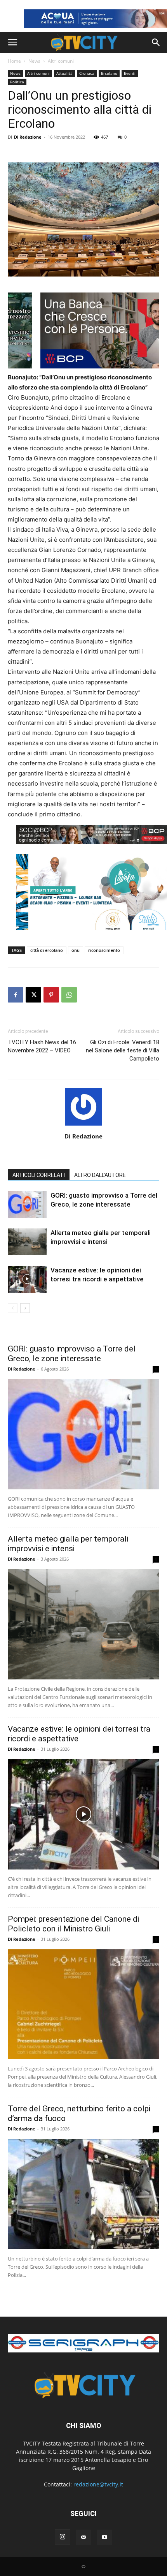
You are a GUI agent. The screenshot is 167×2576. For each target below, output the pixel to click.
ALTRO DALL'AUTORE (100, 1175)
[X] (33, 995)
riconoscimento (104, 950)
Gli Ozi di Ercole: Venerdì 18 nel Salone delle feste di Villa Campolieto (123, 1050)
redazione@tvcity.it (98, 2484)
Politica (17, 82)
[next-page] (25, 1308)
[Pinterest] (51, 995)
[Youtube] (104, 2537)
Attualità (64, 73)
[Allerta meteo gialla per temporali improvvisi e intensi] (27, 1242)
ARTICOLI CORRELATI (39, 1175)
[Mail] (83, 2537)
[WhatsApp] (69, 995)
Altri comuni (61, 61)
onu (76, 950)
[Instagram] (63, 2537)
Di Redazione (28, 137)
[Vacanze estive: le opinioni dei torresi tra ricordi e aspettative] (27, 1279)
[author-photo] (83, 1125)
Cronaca (87, 73)
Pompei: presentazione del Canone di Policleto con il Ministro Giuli (73, 1924)
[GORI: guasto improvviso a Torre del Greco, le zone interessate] (27, 1204)
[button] (12, 42)
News (34, 61)
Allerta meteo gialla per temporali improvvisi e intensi (68, 1544)
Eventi (130, 73)
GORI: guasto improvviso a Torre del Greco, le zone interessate (72, 1354)
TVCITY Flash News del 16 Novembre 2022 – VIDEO (42, 1046)
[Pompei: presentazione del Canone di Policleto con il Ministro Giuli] (83, 2004)
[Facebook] (16, 995)
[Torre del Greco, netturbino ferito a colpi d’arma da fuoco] (83, 2194)
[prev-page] (13, 1308)
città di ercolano (47, 950)
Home (14, 61)
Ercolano (109, 73)
